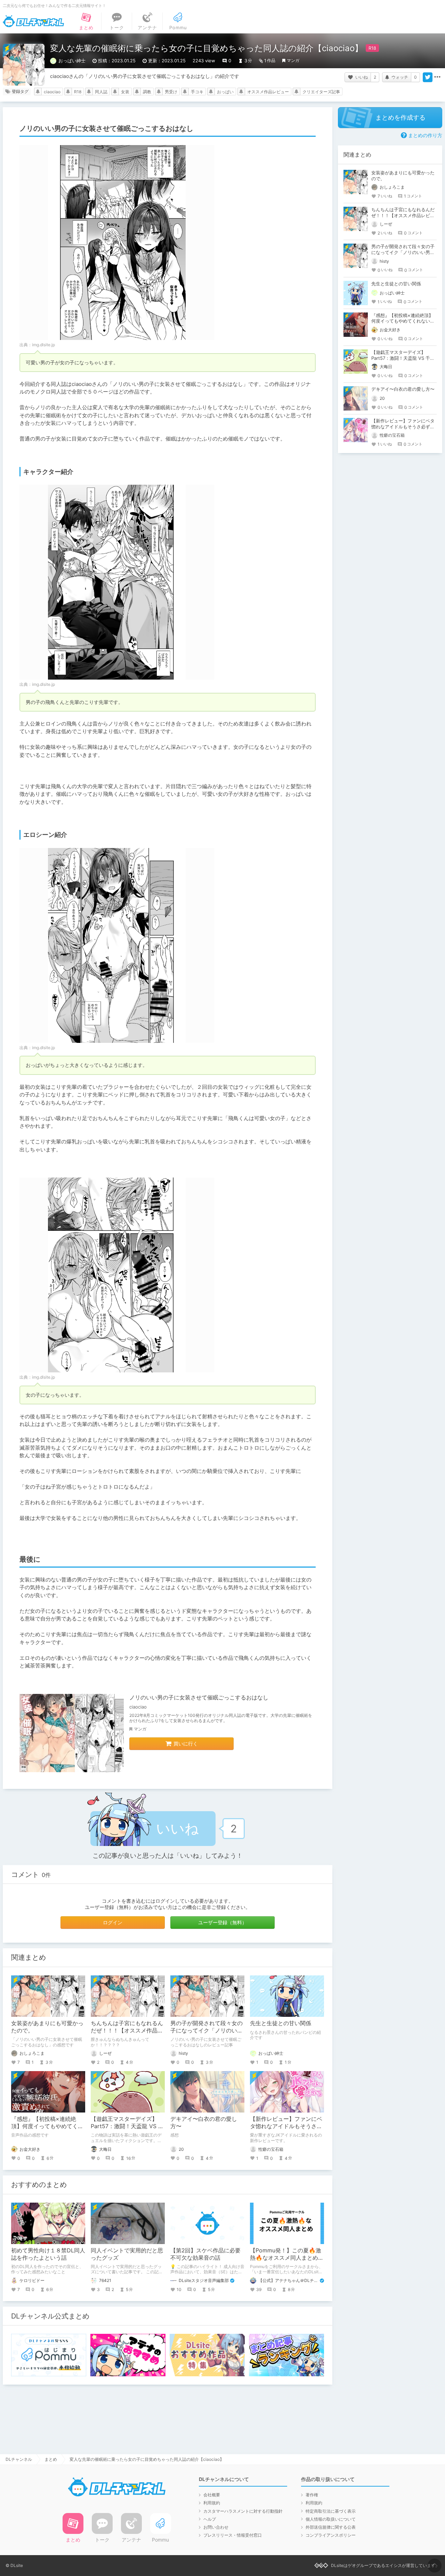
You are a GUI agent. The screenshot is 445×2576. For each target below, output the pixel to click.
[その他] (437, 77)
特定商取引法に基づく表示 (331, 2511)
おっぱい (225, 92)
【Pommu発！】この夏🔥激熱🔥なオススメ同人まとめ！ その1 (290, 2258)
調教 (147, 92)
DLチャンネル (33, 21)
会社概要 (212, 2495)
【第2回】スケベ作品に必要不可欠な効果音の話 (205, 2254)
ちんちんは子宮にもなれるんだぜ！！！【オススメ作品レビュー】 (127, 2030)
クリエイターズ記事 (321, 92)
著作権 (312, 2495)
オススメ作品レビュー (268, 92)
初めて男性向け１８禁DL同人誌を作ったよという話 (48, 2254)
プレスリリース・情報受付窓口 (233, 2535)
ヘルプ (210, 2519)
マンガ (293, 60)
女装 (125, 92)
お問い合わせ (216, 2527)
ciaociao (52, 92)
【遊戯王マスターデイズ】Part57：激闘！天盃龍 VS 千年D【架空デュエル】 (127, 2126)
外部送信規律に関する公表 (331, 2527)
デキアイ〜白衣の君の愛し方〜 (403, 389)
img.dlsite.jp (43, 345)
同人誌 (101, 92)
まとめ (51, 2459)
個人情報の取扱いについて (331, 2519)
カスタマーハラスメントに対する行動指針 (243, 2511)
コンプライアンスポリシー (331, 2535)
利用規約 (212, 2503)
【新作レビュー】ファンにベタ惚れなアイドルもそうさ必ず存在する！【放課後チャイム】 (403, 427)
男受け (171, 92)
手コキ (197, 92)
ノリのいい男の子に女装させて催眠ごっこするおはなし (199, 1697)
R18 (78, 92)
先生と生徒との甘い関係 (281, 2023)
